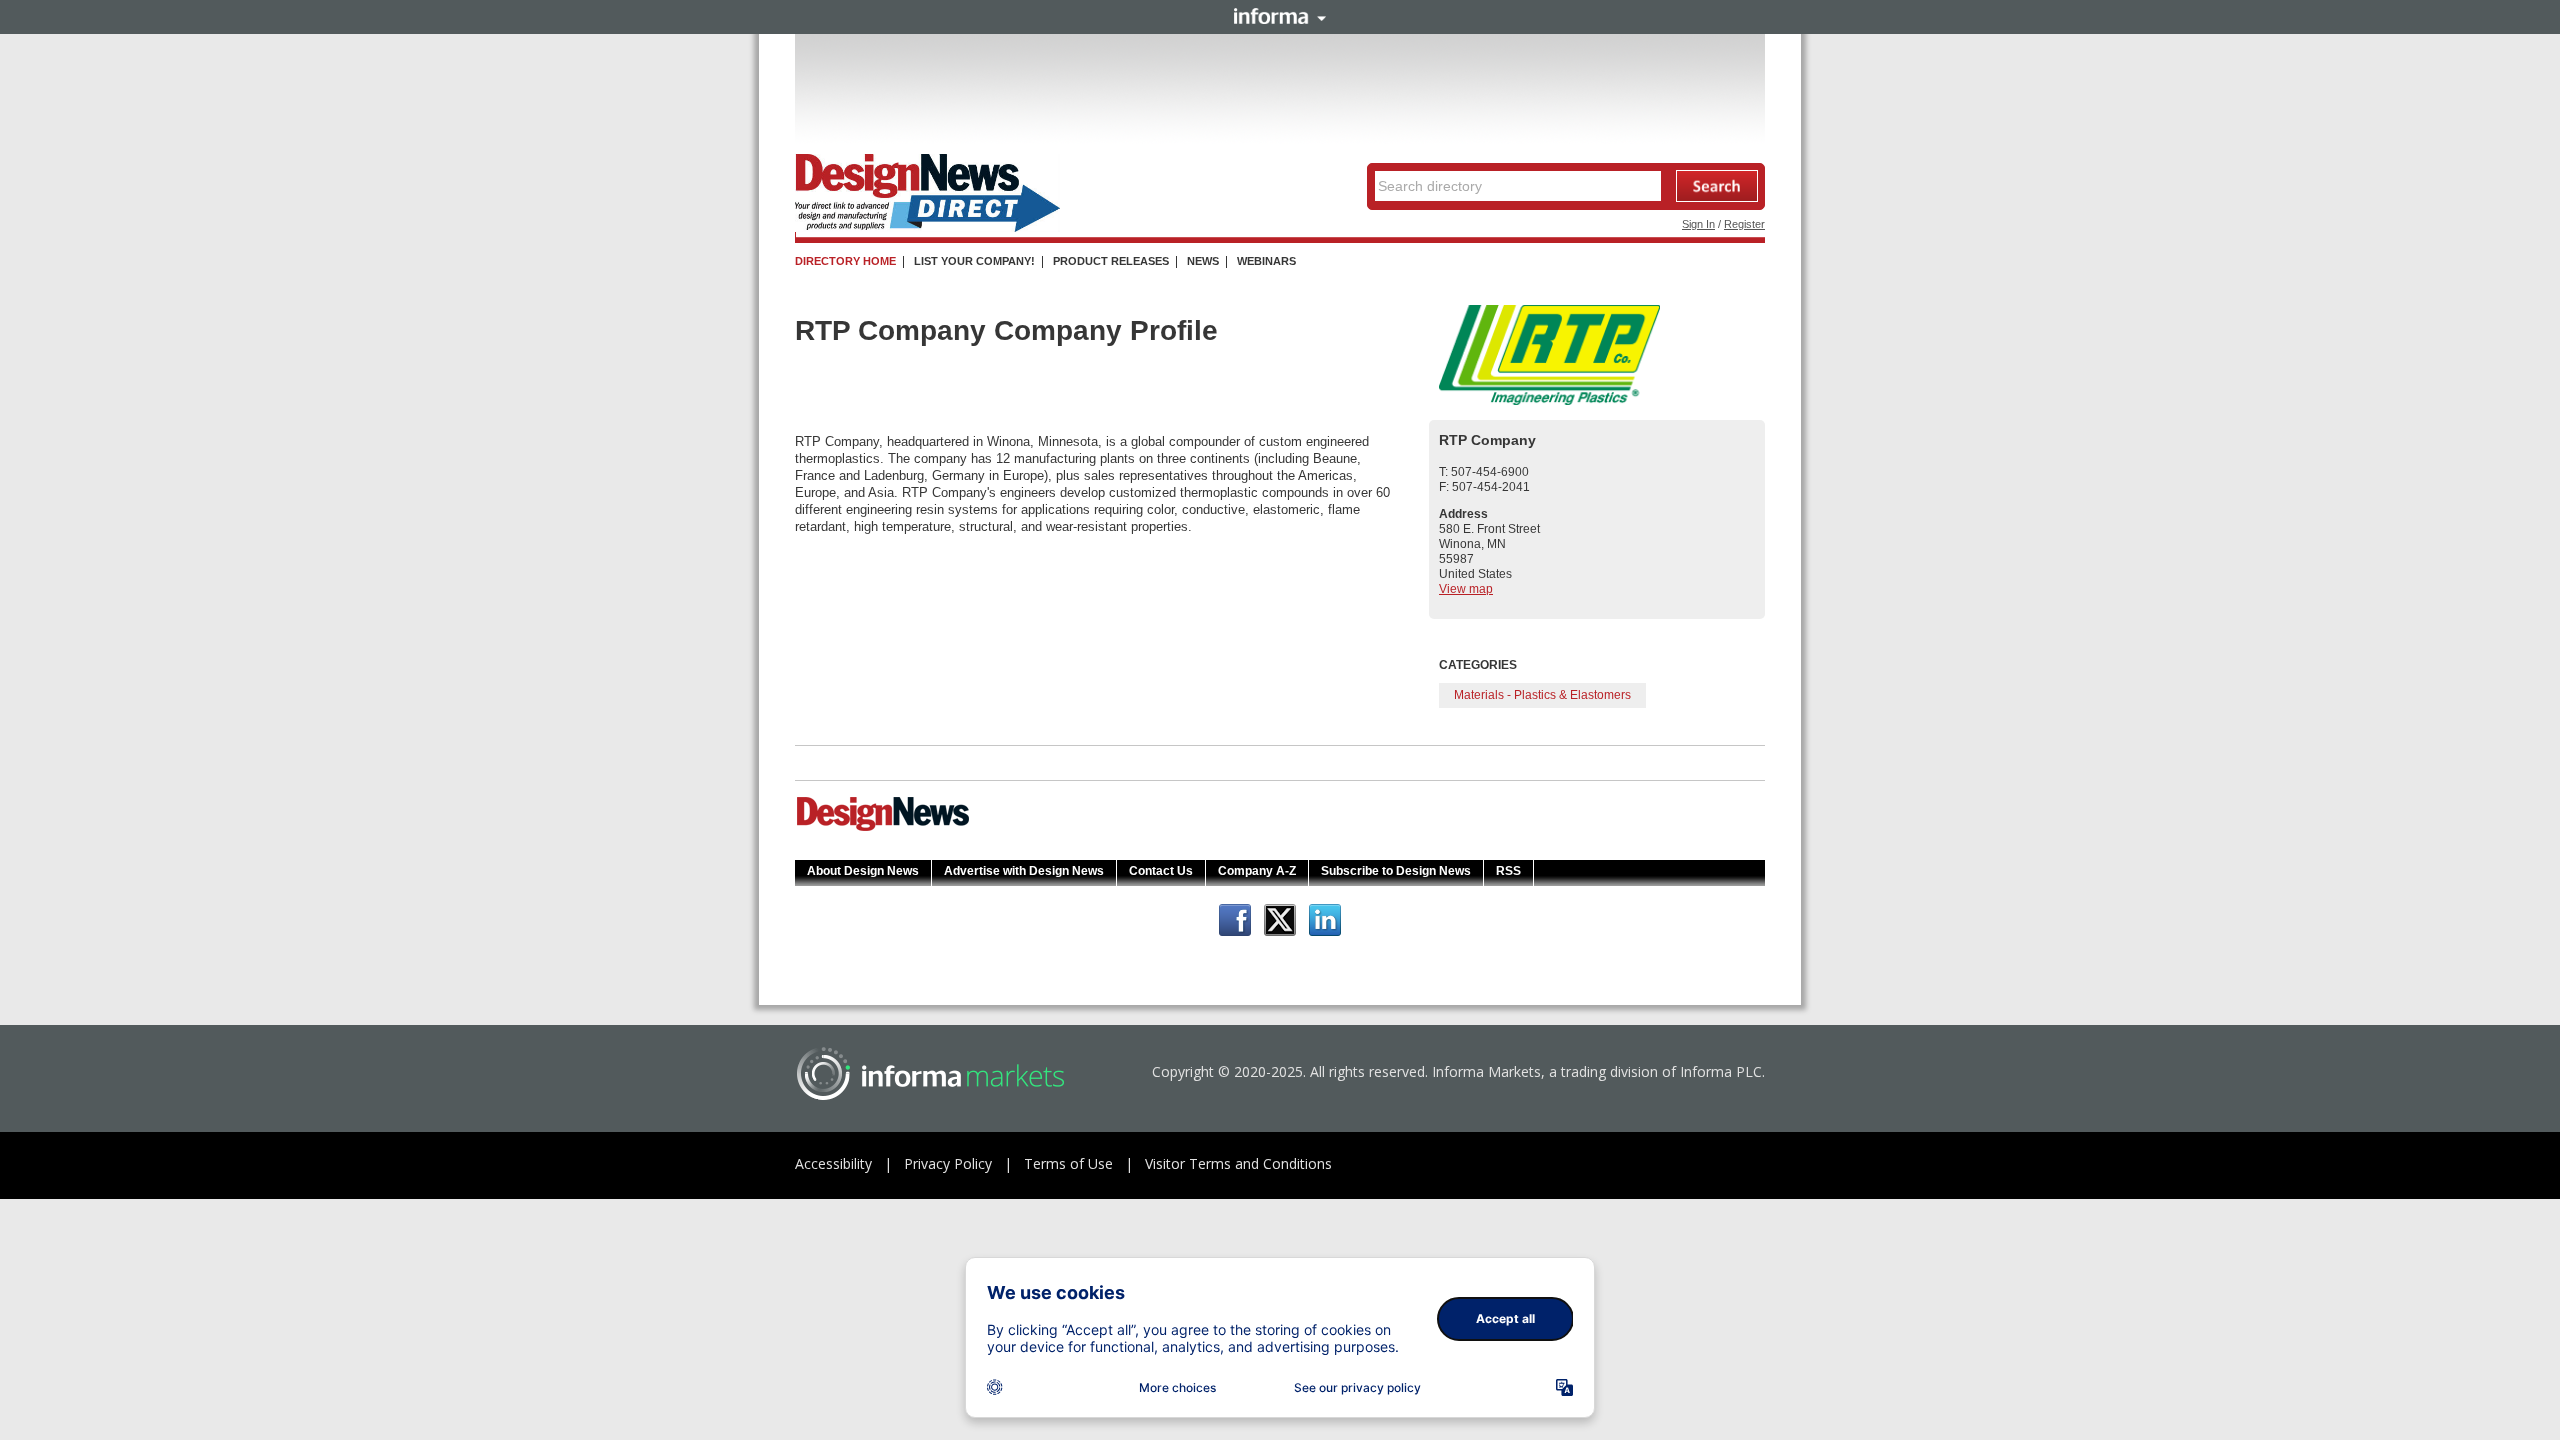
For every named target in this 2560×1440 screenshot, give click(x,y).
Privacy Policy (948, 1163)
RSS (1508, 871)
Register (1744, 224)
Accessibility (833, 1163)
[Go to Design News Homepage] (883, 829)
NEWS (1203, 261)
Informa (1280, 16)
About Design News (863, 871)
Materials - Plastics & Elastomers (1542, 695)
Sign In (1698, 224)
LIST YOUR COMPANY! (974, 261)
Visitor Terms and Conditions (1238, 1163)
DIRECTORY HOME (845, 261)
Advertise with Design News (1024, 871)
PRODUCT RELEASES (1111, 261)
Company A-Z (1257, 871)
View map (1466, 589)
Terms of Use (1068, 1163)
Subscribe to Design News (1396, 871)
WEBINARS (1266, 261)
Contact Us (1161, 871)
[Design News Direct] (927, 228)
